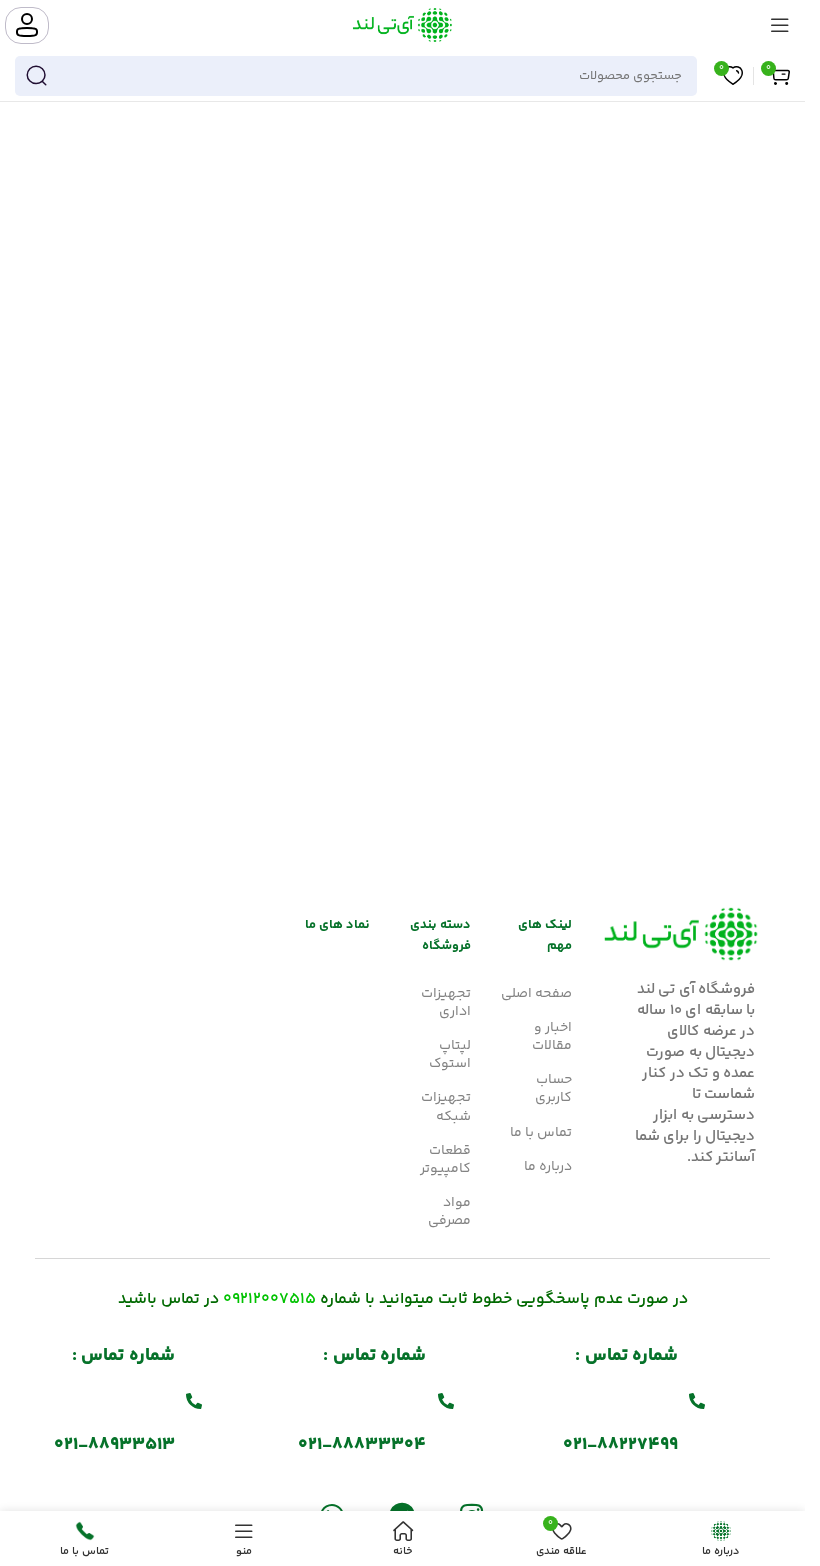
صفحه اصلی (536, 994)
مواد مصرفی (449, 1212)
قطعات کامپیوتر (445, 1160)
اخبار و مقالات (552, 1037)
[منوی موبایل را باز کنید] (780, 25)
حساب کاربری (553, 1089)
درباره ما (548, 1167)
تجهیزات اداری (446, 1003)
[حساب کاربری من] (27, 25)
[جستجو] (36, 76)
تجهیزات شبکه (446, 1107)
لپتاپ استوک (450, 1055)
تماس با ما (541, 1133)
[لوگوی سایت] (402, 25)
